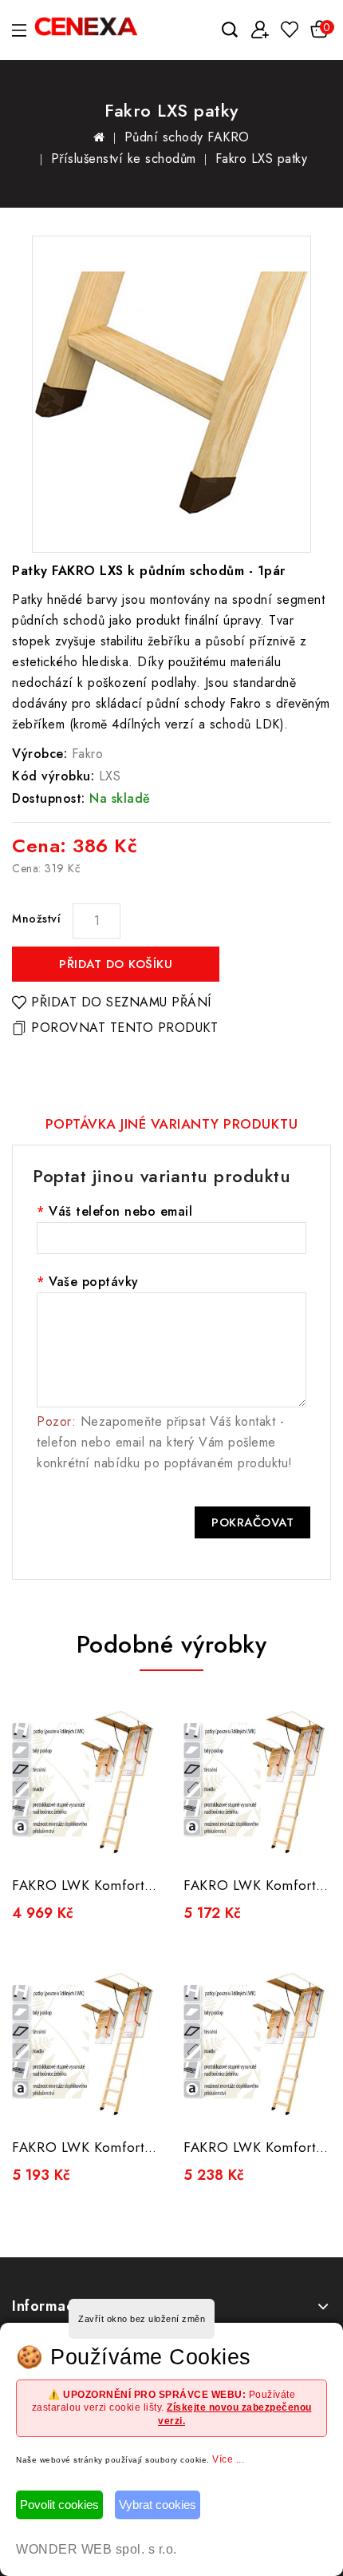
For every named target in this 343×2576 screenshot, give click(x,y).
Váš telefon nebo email (120, 1211)
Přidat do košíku (116, 964)
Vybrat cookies (158, 2505)
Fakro (88, 754)
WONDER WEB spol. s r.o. (97, 2549)
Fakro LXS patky (262, 159)
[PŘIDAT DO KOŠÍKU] (137, 1843)
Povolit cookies (59, 2505)
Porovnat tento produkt (124, 1028)
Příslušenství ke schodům (124, 159)
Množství (36, 919)
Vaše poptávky (94, 1282)
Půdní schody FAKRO (187, 137)
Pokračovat (252, 1522)
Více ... (228, 2459)
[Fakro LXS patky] (171, 394)
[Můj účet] (260, 30)
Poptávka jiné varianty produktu (172, 1124)
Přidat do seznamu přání (121, 1002)
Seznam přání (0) (289, 29)
